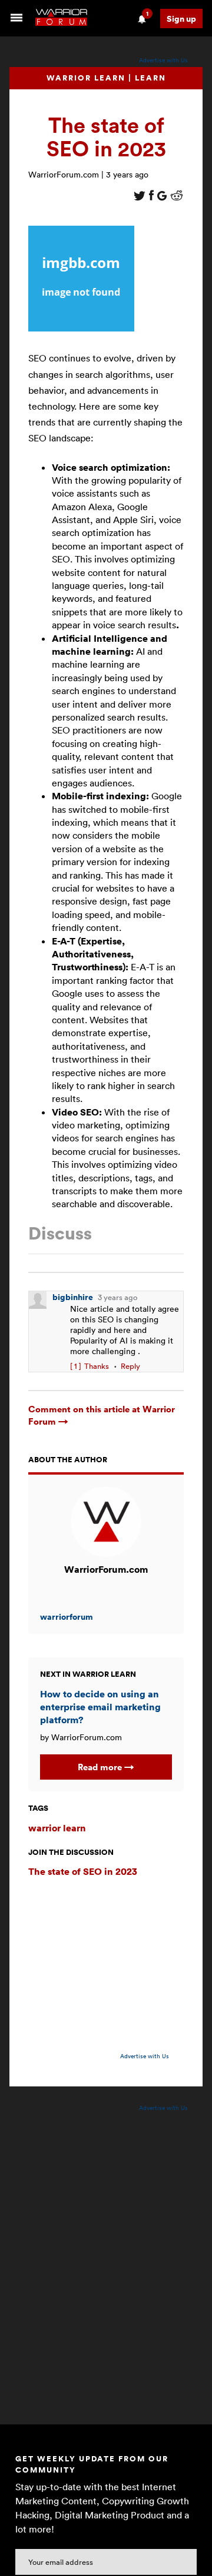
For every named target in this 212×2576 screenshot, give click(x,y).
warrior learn (57, 1828)
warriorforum (67, 1617)
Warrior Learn (86, 78)
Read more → (106, 1767)
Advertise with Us (163, 60)
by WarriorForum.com (81, 1737)
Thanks (90, 1366)
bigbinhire (74, 1297)
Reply (130, 1366)
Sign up (181, 19)
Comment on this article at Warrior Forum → (102, 1415)
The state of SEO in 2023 (83, 1871)
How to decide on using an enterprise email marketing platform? (100, 1707)
